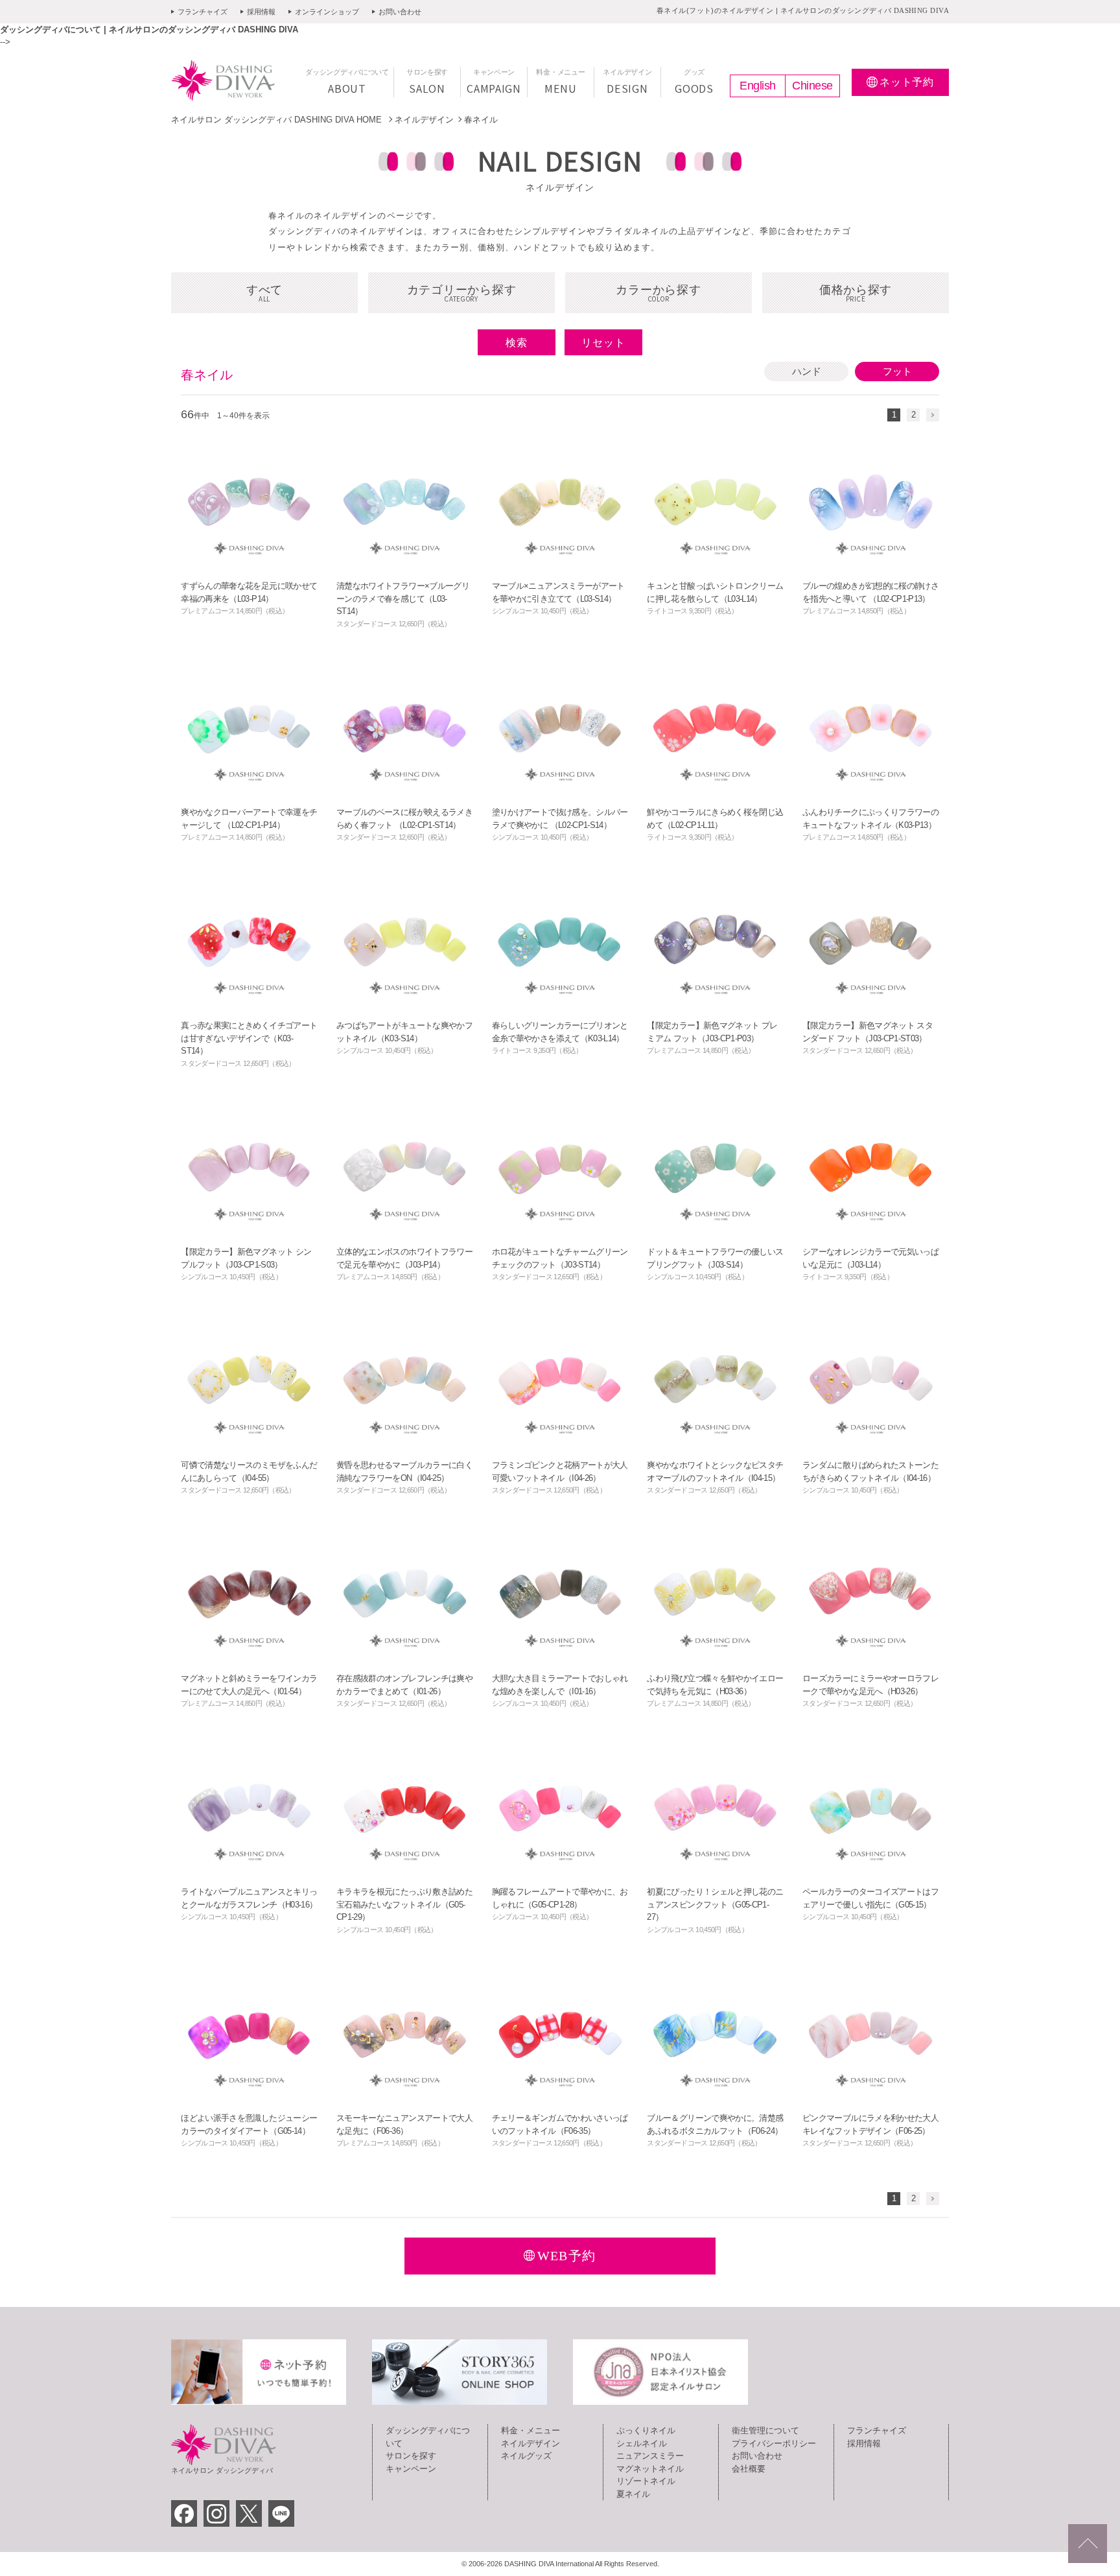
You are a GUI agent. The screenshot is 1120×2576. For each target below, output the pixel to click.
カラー (658, 293)
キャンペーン (411, 2469)
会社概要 (749, 2469)
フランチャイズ (203, 12)
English (758, 86)
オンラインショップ (327, 12)
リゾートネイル (646, 2481)
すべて (264, 293)
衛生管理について (765, 2430)
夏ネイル (633, 2494)
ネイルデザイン (424, 120)
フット (897, 371)
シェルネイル (642, 2443)
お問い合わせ (400, 12)
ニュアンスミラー (650, 2456)
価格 (856, 293)
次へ (933, 415)
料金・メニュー (531, 2430)
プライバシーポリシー (774, 2443)
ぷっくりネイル (646, 2430)
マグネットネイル (650, 2469)
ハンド (807, 371)
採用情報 (261, 12)
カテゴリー (462, 293)
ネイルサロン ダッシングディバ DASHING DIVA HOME (278, 120)
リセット (603, 343)
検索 (517, 343)
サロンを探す (411, 2456)
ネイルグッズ (526, 2456)
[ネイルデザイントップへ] (1088, 2544)
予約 (907, 82)
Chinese (812, 86)
